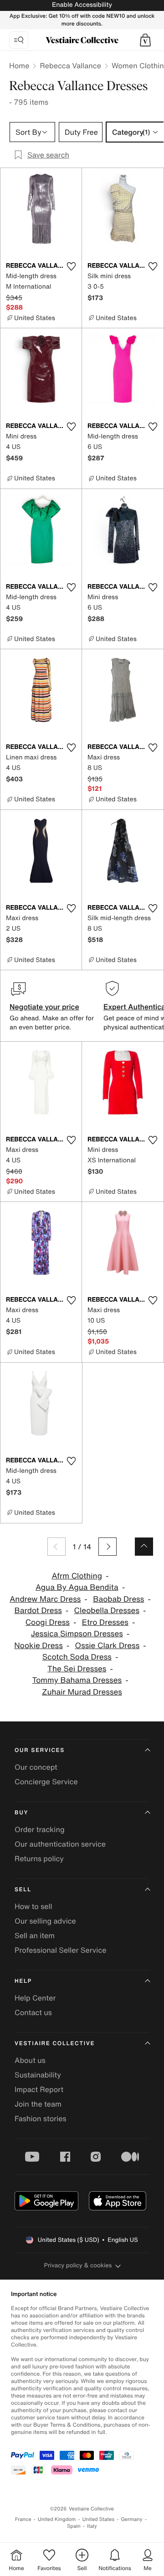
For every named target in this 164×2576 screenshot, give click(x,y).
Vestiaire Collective (55, 2044)
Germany (132, 2519)
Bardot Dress (38, 1611)
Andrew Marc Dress (45, 1599)
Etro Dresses (105, 1622)
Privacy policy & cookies (78, 2265)
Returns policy (39, 1858)
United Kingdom (57, 2519)
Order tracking (40, 1829)
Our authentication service (60, 1844)
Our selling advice (45, 1921)
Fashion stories (41, 2118)
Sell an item (35, 1935)
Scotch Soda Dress (77, 1657)
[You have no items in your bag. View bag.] (145, 40)
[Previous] (56, 1547)
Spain (74, 2526)
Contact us (33, 2012)
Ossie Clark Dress (108, 1646)
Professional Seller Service (60, 1950)
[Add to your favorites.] (71, 266)
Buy (21, 1813)
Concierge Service (46, 1782)
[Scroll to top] (144, 1547)
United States (99, 2519)
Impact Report (39, 2089)
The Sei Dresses (77, 1669)
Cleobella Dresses (107, 1611)
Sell (23, 1890)
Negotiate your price (44, 1007)
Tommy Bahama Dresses (77, 1680)
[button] (145, 40)
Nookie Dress (38, 1646)
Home (19, 66)
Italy (92, 2526)
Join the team (38, 2104)
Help (23, 1981)
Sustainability (38, 2075)
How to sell (33, 1906)
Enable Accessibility (82, 5)
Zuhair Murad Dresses (82, 1692)
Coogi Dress (48, 1622)
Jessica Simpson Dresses (77, 1634)
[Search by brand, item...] (19, 40)
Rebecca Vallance (70, 66)
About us (30, 2060)
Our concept (36, 1767)
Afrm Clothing (77, 1576)
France (23, 2519)
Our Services (40, 1750)
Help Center (35, 1998)
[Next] (108, 1547)
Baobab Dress (118, 1599)
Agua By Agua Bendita (77, 1587)
